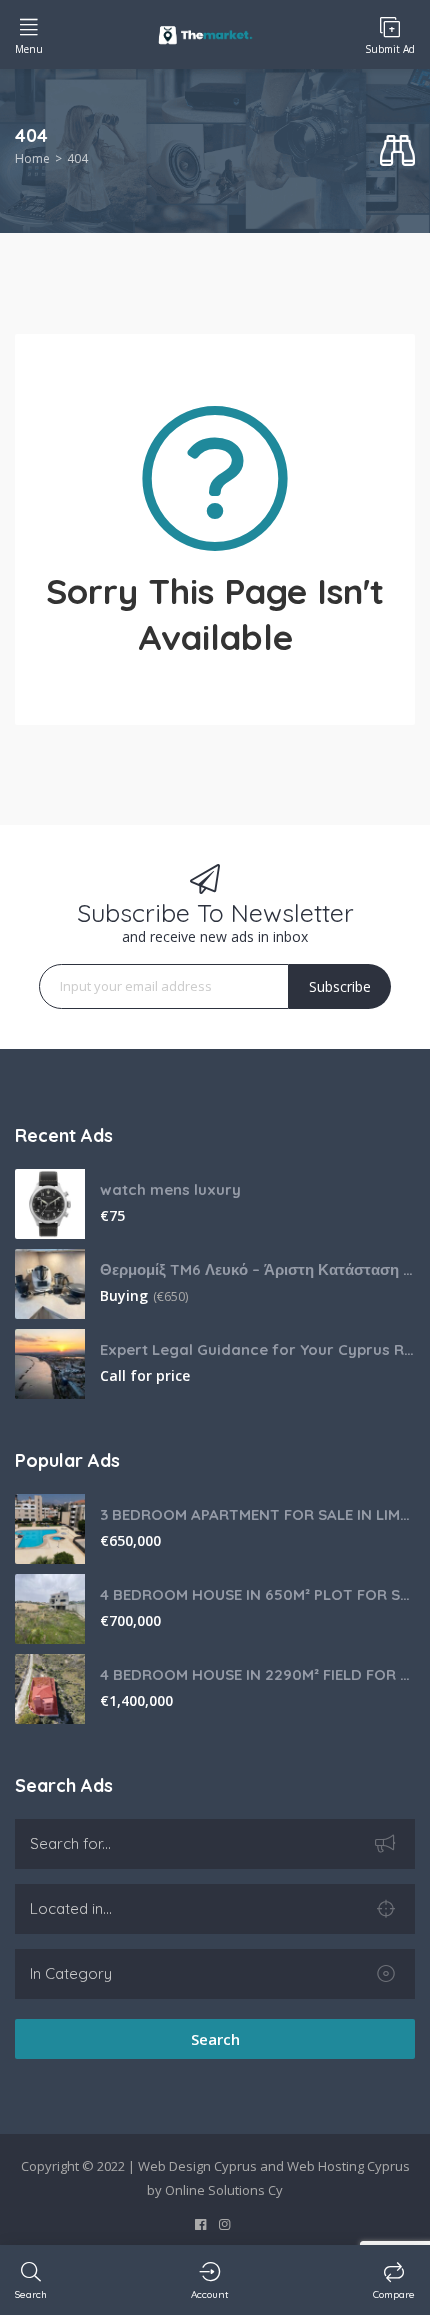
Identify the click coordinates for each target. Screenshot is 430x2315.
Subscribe (340, 986)
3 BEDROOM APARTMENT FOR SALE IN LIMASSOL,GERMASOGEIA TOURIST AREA (257, 1514)
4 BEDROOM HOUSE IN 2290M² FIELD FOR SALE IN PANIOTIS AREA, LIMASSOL (257, 1674)
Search (215, 2039)
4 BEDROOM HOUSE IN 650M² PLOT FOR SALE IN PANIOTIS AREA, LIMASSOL (257, 1594)
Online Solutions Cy (224, 2190)
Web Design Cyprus (197, 2166)
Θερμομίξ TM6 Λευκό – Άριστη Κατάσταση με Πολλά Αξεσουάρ (257, 1269)
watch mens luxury (170, 1189)
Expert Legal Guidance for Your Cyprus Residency (257, 1349)
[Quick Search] (397, 151)
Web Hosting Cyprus (348, 2166)
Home (32, 158)
